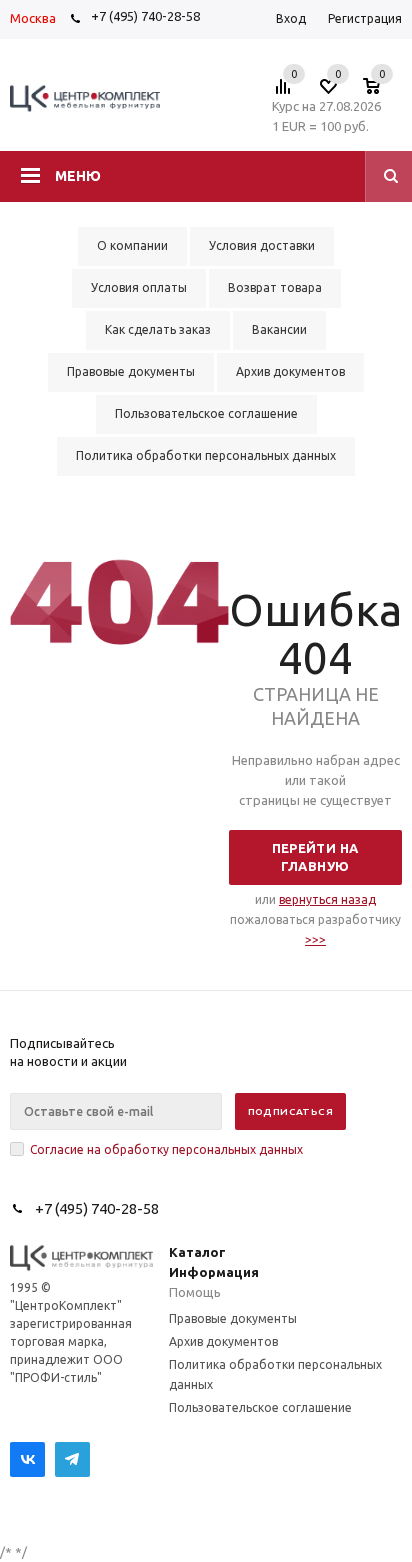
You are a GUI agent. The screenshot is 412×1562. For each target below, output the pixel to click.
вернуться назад (327, 899)
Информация (214, 1272)
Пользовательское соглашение (260, 1407)
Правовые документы (233, 1318)
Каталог (197, 1252)
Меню (78, 176)
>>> (315, 939)
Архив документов (223, 1341)
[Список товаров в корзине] (381, 92)
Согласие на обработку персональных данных (166, 1149)
